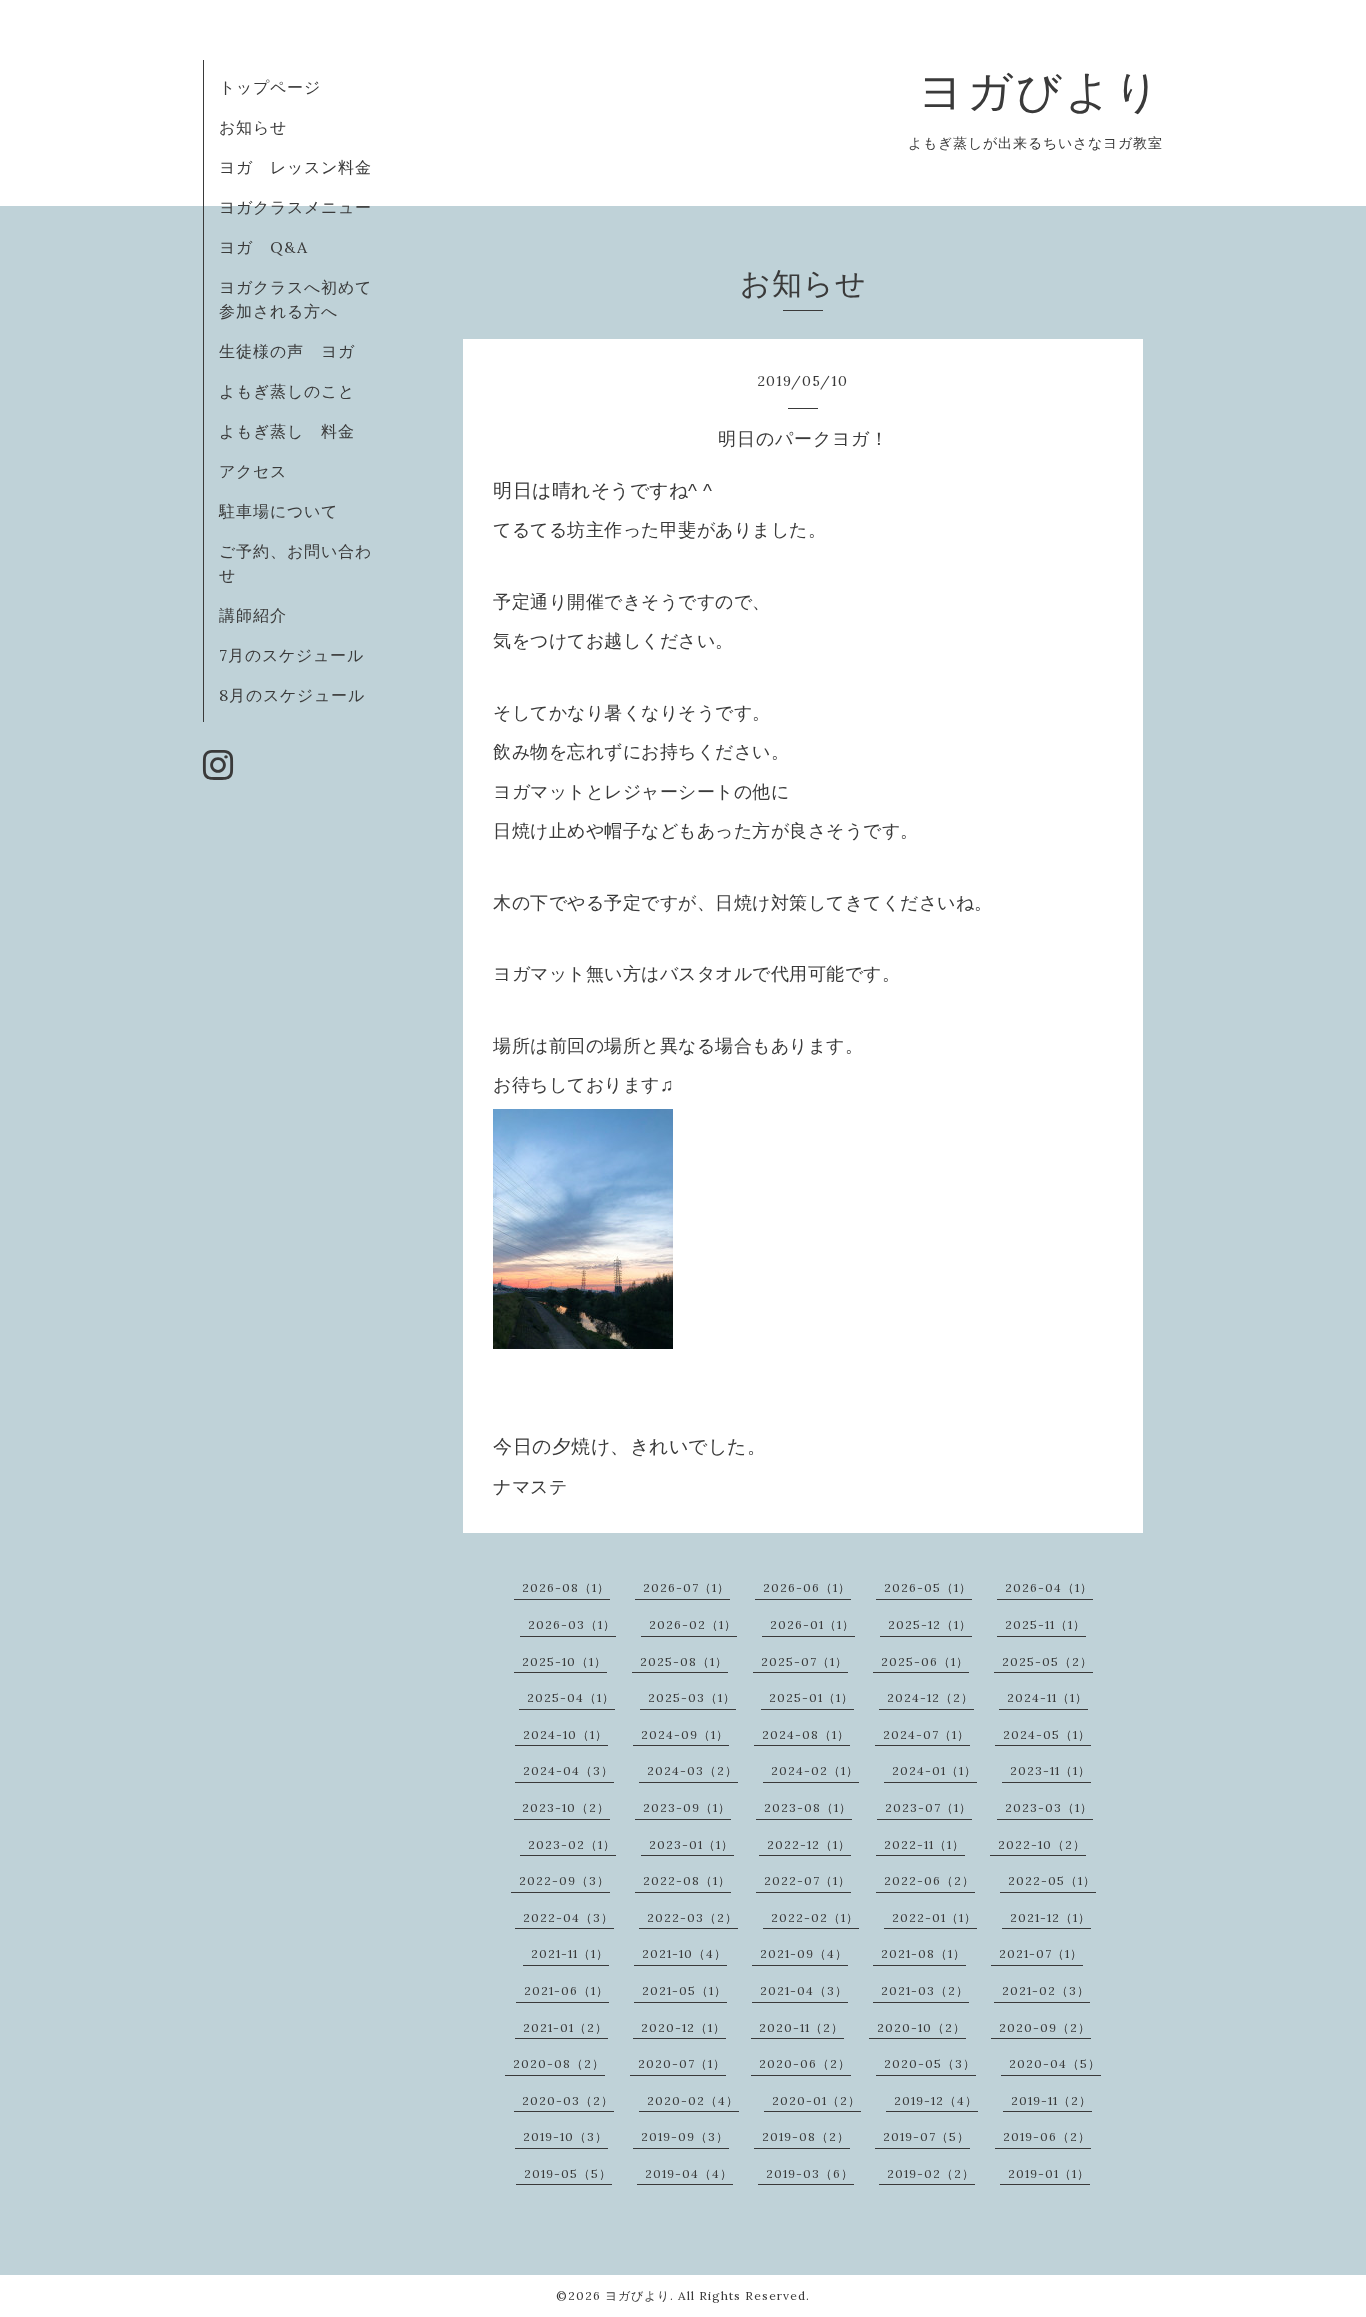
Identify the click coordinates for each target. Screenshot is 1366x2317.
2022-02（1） (815, 1917)
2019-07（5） (926, 2136)
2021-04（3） (804, 1990)
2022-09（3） (564, 1880)
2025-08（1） (684, 1661)
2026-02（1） (693, 1624)
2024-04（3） (568, 1770)
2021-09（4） (804, 1953)
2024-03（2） (692, 1770)
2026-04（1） (1049, 1587)
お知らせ (253, 127)
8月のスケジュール (292, 695)
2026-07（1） (686, 1587)
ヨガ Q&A (272, 247)
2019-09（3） (685, 2136)
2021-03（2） (925, 1990)
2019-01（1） (1049, 2173)
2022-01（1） (934, 1917)
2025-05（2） (1047, 1661)
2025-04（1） (571, 1697)
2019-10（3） (565, 2136)
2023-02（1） (572, 1844)
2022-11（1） (924, 1844)
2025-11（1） (1045, 1624)
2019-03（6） (810, 2173)
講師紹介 (253, 615)
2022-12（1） (809, 1844)
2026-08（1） (566, 1587)
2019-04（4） (689, 2173)
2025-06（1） (925, 1661)
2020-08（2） (559, 2063)
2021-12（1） (1050, 1917)
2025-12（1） (930, 1624)
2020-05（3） (930, 2063)
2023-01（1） (691, 1844)
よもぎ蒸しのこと (287, 391)
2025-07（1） (804, 1661)
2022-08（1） (687, 1880)
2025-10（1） (564, 1661)
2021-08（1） (923, 1953)
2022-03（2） (692, 1917)
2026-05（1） (928, 1587)
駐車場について (278, 511)
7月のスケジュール (291, 655)
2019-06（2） (1047, 2136)
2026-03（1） (572, 1624)
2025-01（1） (811, 1697)
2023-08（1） (808, 1807)
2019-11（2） (1051, 2100)
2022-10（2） (1042, 1844)
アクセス (253, 471)
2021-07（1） (1041, 1953)
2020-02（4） (693, 2100)
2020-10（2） (921, 2027)
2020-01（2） (816, 2100)
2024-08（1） (806, 1734)
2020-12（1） (683, 2027)
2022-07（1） (807, 1880)
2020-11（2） (801, 2027)
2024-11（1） (1047, 1697)
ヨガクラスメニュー (295, 207)
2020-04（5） (1055, 2063)
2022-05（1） (1052, 1880)
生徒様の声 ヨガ (287, 351)
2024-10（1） (565, 1734)
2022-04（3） (568, 1917)
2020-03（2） (568, 2100)
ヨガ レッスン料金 (295, 167)
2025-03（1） (692, 1697)
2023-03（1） (1049, 1807)
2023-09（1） (687, 1807)
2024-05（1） (1047, 1734)
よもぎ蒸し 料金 (287, 431)
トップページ (270, 87)
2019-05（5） (568, 2173)
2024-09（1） (685, 1734)
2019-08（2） (806, 2136)
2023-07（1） (928, 1807)
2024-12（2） (930, 1697)
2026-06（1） (807, 1587)
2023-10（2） (566, 1807)
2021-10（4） (684, 1953)
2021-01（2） (565, 2027)
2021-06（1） (566, 1990)
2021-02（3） (1046, 1990)
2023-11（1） (1050, 1770)
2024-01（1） (934, 1770)
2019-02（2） (931, 2173)
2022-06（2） (929, 1880)
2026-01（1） (812, 1624)
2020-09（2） (1045, 2027)
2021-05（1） (684, 1990)
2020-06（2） (805, 2063)
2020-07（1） (682, 2063)
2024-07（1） (926, 1734)
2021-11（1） (570, 1953)
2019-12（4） (936, 2100)
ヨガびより (1040, 90)
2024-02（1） (815, 1770)
